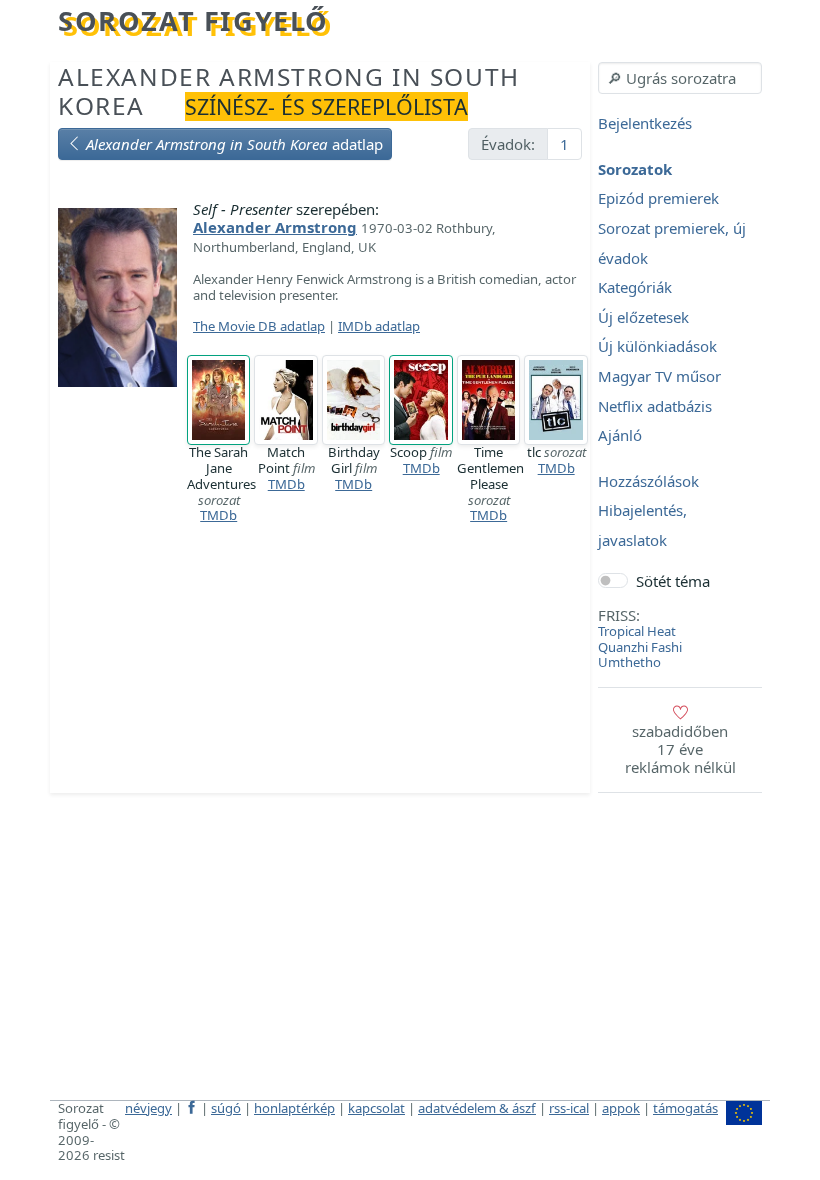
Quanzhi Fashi (640, 647)
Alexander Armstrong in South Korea (289, 91)
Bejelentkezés (645, 124)
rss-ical (569, 1108)
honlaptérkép (294, 1108)
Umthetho (629, 662)
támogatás (685, 1108)
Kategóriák (635, 288)
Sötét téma (673, 581)
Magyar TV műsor (659, 376)
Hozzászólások (648, 481)
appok (621, 1108)
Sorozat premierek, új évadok (672, 243)
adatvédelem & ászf (477, 1108)
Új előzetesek (643, 317)
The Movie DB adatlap (259, 326)
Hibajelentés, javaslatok (642, 526)
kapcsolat (376, 1108)
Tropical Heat (637, 631)
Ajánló (620, 436)
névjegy (148, 1108)
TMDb (218, 515)
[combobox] (680, 78)
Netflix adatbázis (655, 406)
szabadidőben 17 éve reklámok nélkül (680, 749)
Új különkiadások (657, 347)
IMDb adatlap (379, 326)
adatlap (234, 144)
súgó (226, 1108)
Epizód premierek (658, 199)
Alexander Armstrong (275, 227)
